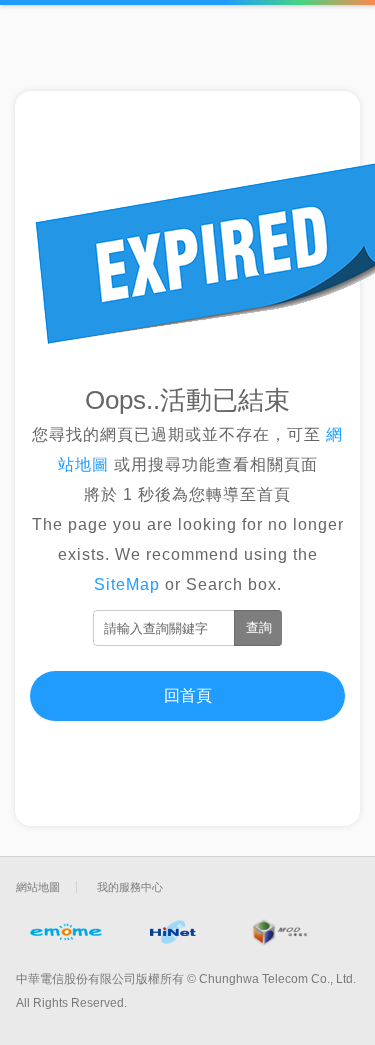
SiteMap (127, 584)
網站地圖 (38, 887)
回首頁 (188, 695)
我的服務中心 (130, 887)
